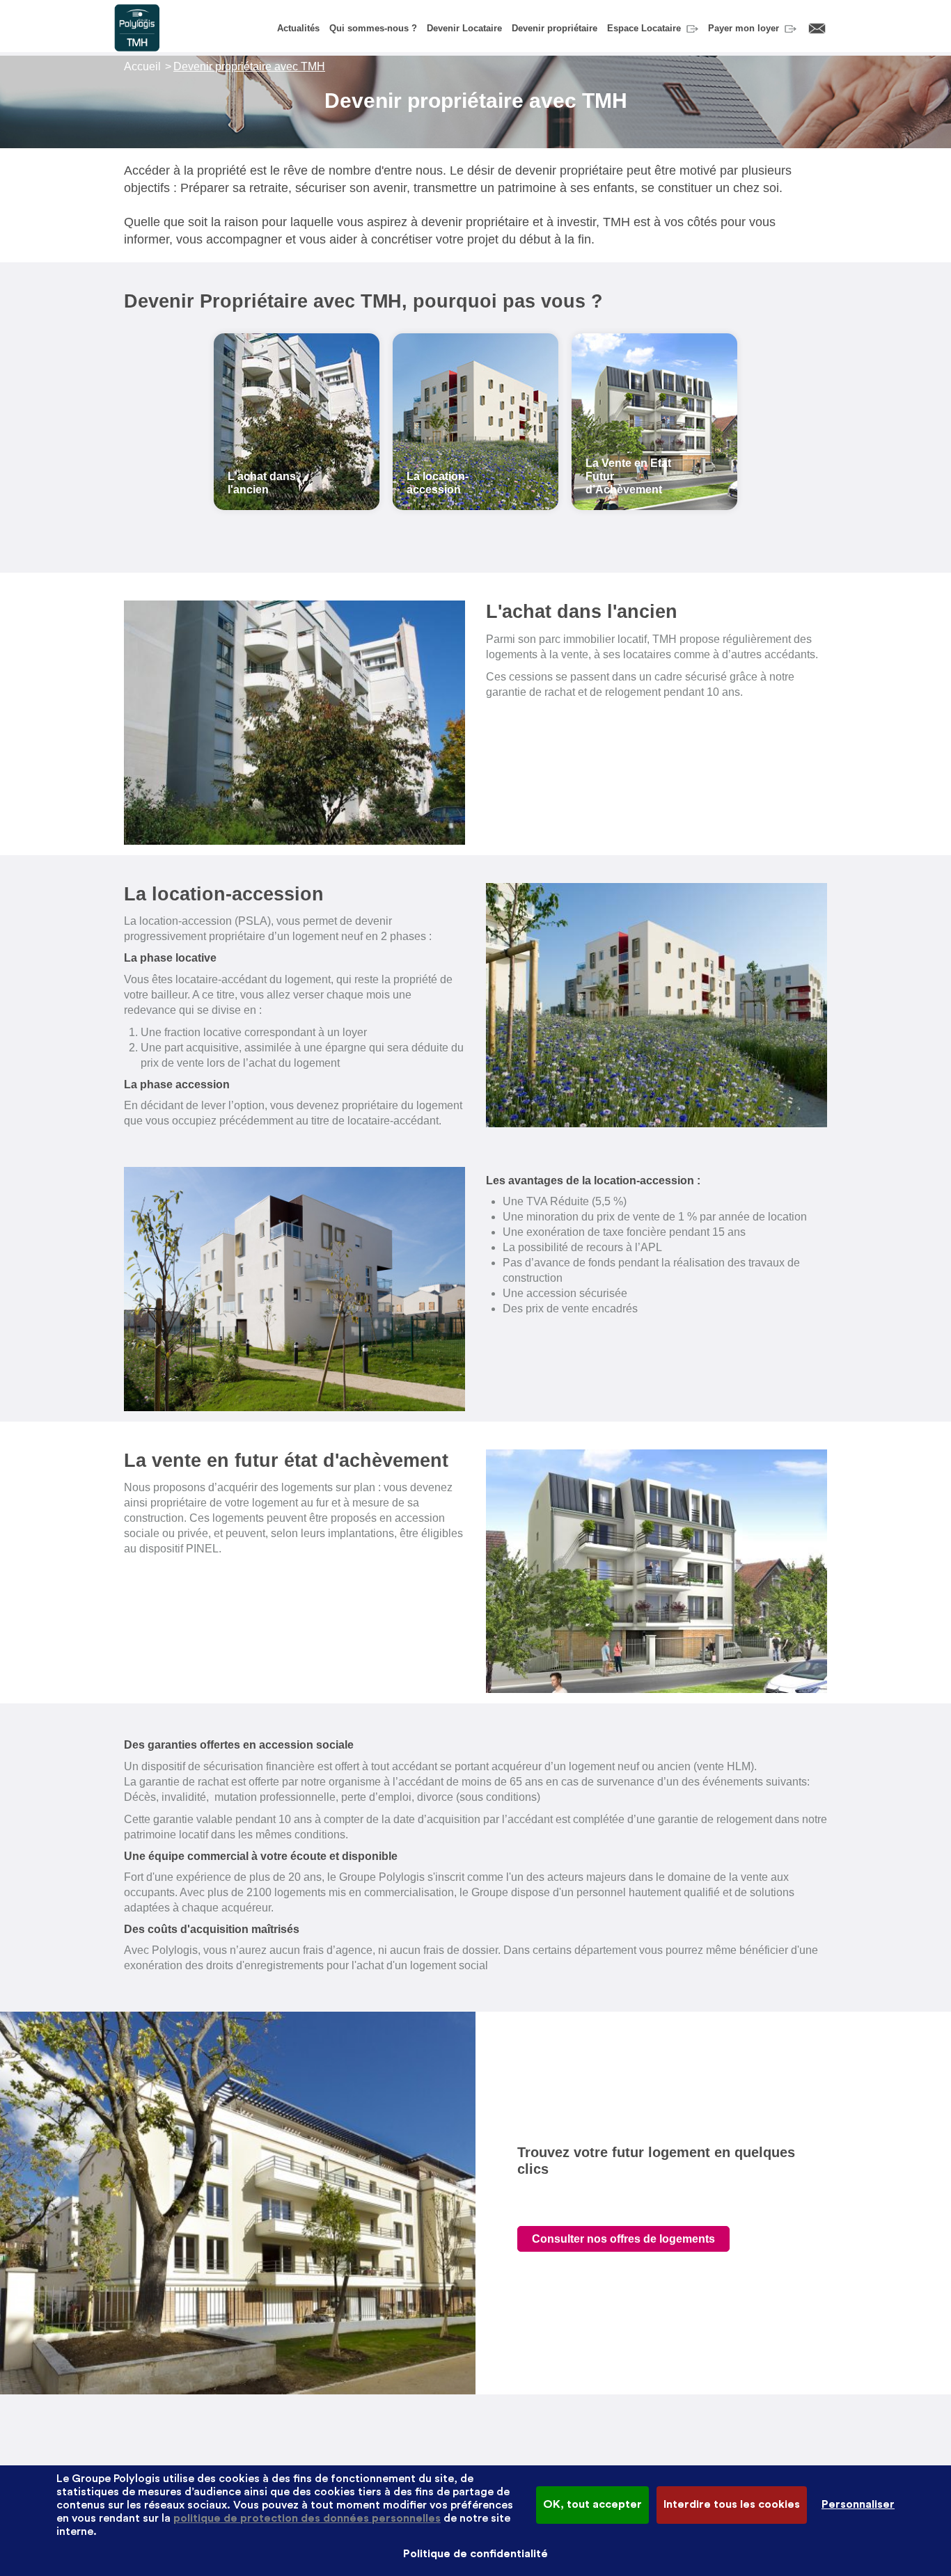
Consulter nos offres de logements (623, 2239)
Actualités (298, 28)
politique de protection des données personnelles (307, 2518)
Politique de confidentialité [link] (475, 2554)
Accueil (142, 66)
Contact (817, 29)
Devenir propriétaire (555, 28)
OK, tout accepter (592, 2504)
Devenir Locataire (464, 28)
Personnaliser (858, 2504)
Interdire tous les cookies (732, 2504)
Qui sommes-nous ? (373, 28)
